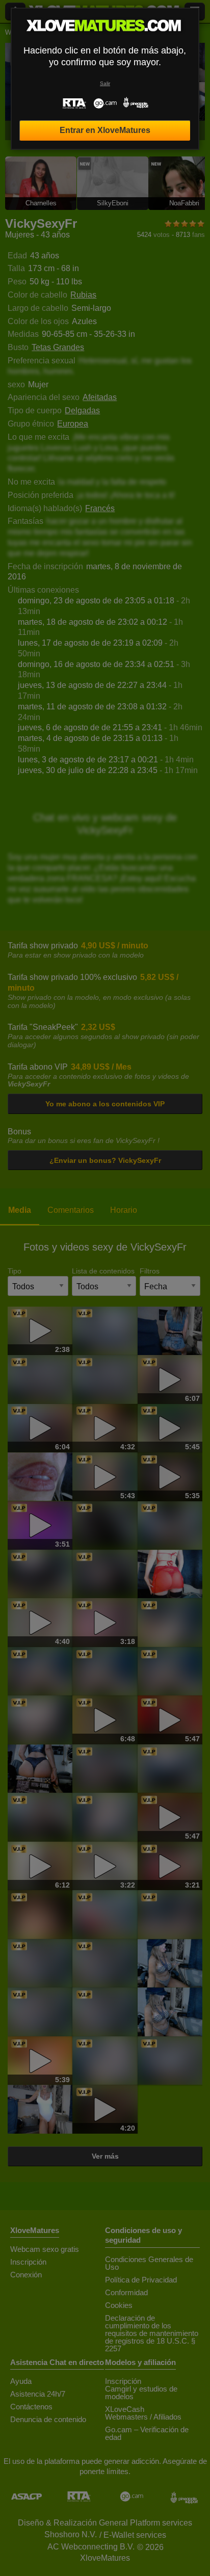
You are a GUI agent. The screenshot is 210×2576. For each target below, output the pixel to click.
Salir (105, 83)
